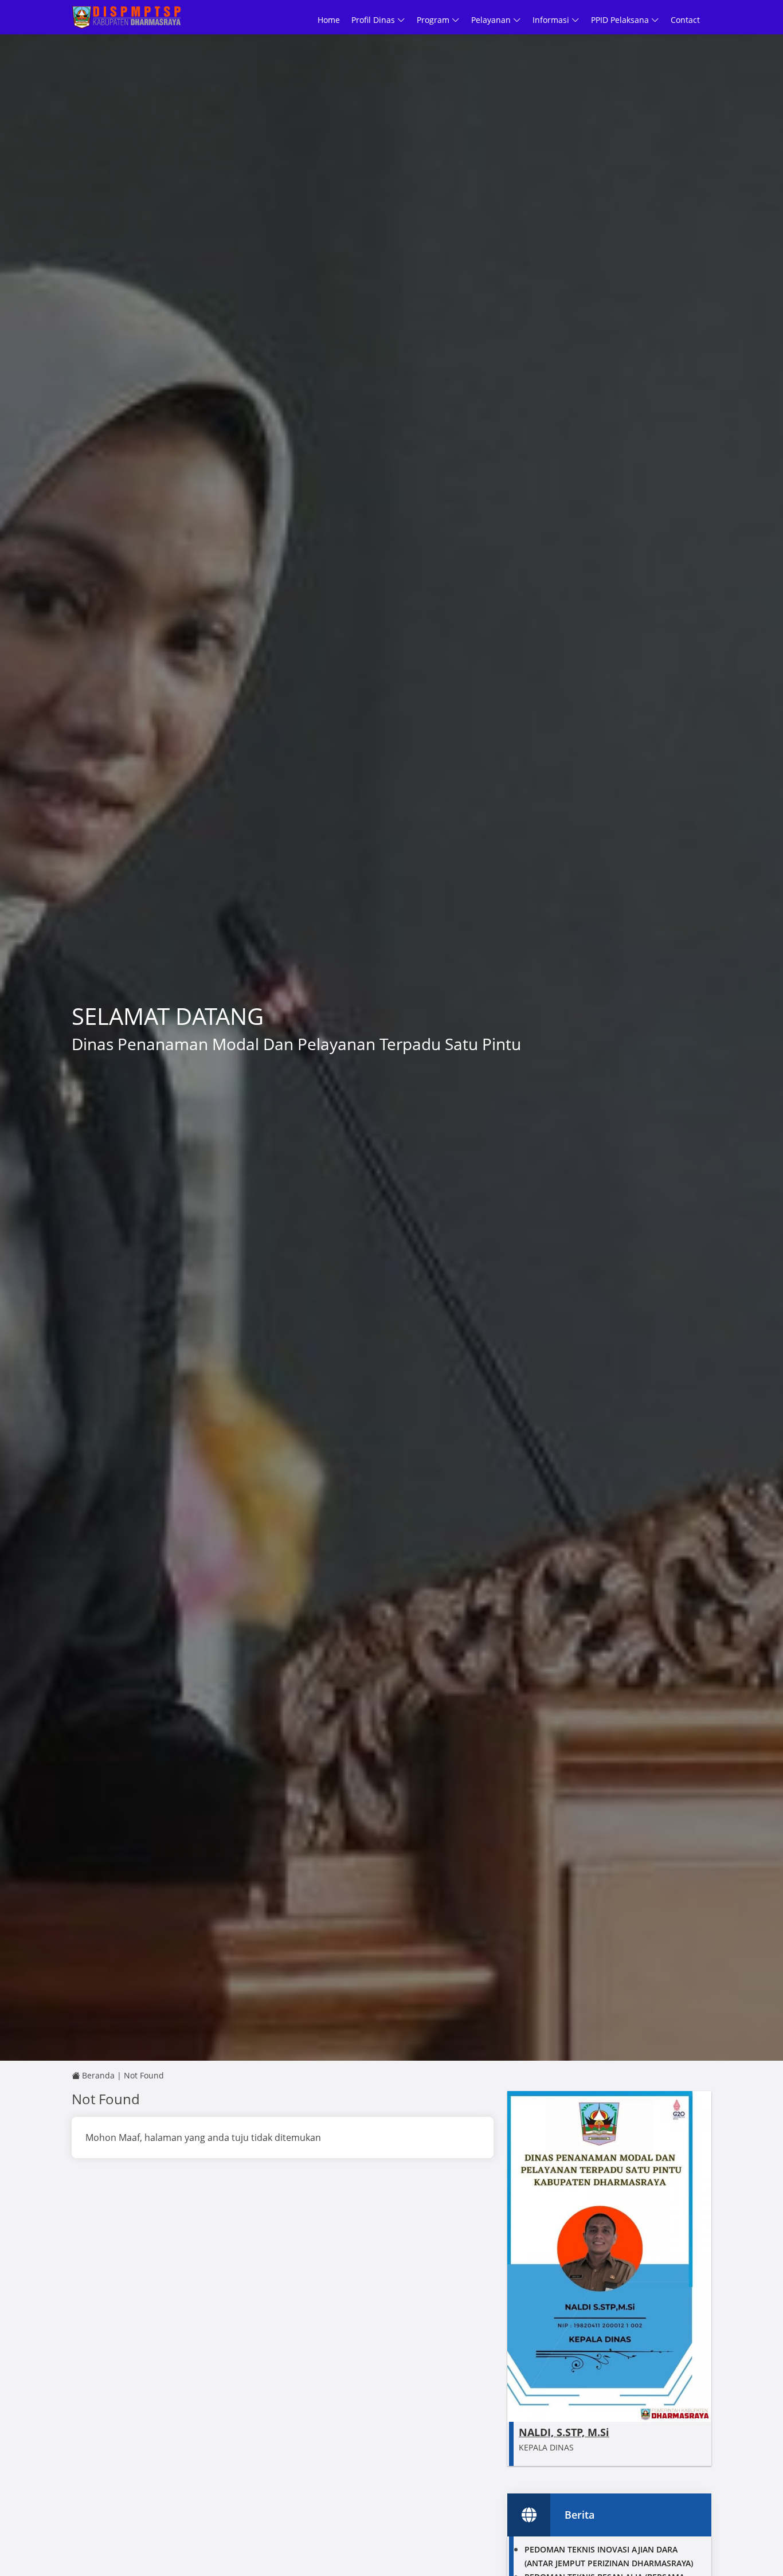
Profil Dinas (374, 20)
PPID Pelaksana (621, 20)
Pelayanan (492, 20)
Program (434, 20)
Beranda (97, 2075)
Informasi (552, 20)
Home (329, 20)
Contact (685, 20)
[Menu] (706, 19)
